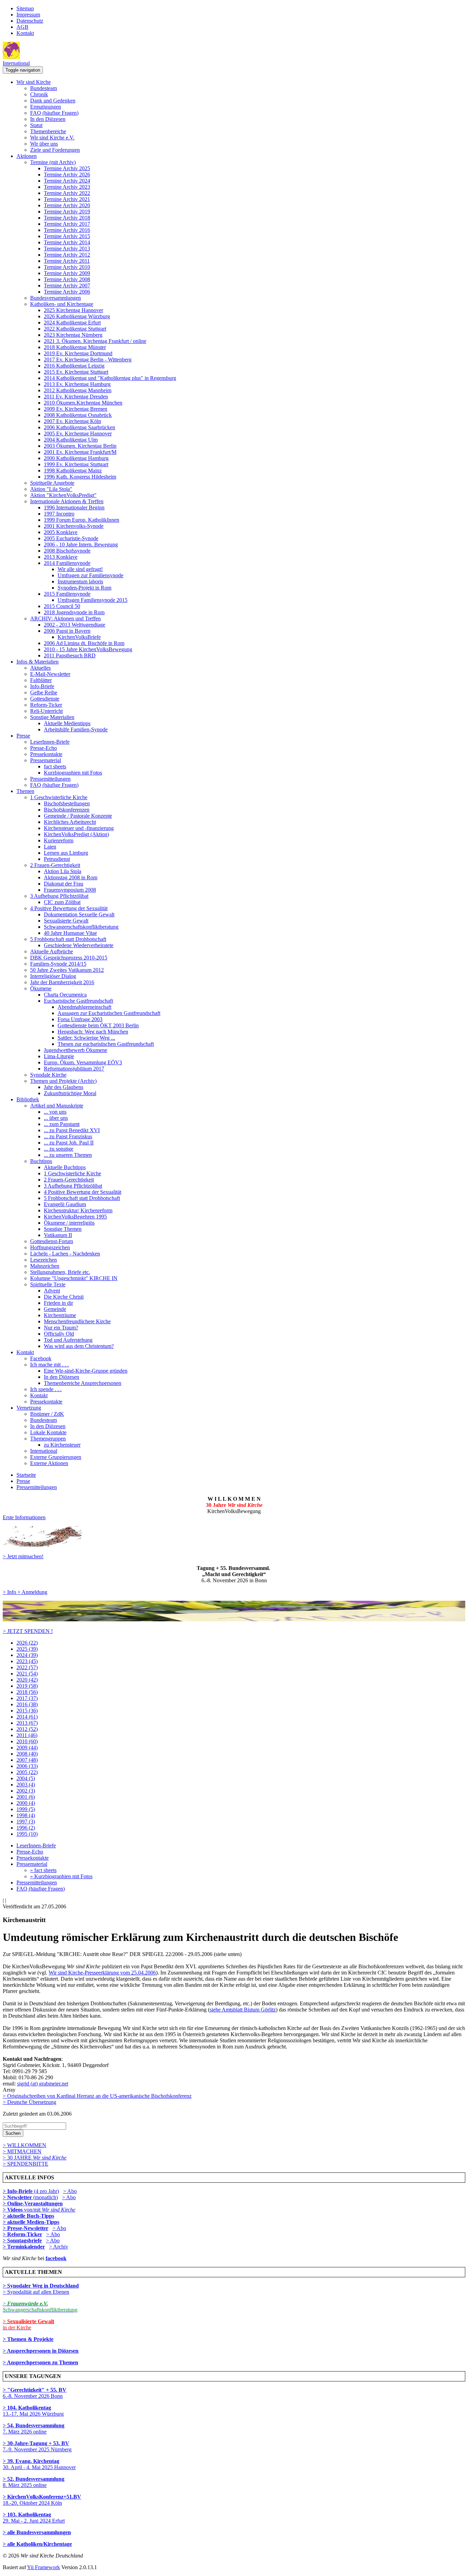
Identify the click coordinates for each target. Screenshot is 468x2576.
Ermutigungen (46, 107)
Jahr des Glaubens (64, 1087)
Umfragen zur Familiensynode (90, 575)
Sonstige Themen (63, 1229)
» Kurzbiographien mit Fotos (61, 1876)
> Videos (13, 2210)
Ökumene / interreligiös (69, 1223)
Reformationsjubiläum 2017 (74, 1069)
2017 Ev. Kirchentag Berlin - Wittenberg (88, 360)
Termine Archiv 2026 (67, 175)
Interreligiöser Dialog (53, 976)
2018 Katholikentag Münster (75, 347)
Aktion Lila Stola (63, 871)
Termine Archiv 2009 (67, 273)
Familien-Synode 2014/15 (58, 964)
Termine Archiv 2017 (67, 224)
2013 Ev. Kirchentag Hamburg (77, 384)
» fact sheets (43, 1870)
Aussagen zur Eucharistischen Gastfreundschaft (109, 1013)
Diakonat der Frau (64, 884)
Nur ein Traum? (61, 1328)
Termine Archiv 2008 (67, 279)
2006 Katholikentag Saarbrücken (79, 427)
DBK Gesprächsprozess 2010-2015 (69, 958)
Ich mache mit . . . (50, 1365)
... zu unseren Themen (68, 1155)
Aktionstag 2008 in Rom (71, 877)
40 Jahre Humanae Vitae (70, 933)
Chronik (39, 94)
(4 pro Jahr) (31, 2191)
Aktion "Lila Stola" (51, 489)
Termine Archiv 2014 (67, 242)
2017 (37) (27, 1698)
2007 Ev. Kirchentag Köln (72, 421)
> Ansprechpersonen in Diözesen (41, 2351)
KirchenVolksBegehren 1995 (75, 1217)
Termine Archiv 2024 (67, 181)
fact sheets (55, 766)
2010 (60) (27, 1741)
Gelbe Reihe (44, 692)
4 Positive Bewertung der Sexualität (69, 908)
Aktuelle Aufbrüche (52, 951)
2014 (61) (27, 1717)
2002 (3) (26, 1791)
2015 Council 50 (62, 606)
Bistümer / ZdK (47, 1414)
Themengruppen (48, 1439)
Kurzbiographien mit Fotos (73, 773)
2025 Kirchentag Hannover (73, 310)
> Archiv (59, 2247)
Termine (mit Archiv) (53, 162)
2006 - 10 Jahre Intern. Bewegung (81, 544)
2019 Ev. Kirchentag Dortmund (78, 353)
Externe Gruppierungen (56, 1457)
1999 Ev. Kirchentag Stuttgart (76, 464)
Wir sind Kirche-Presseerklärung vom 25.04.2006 (102, 1973)
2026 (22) (27, 1643)
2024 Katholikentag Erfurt (72, 323)
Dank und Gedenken (53, 101)
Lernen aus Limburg (66, 853)
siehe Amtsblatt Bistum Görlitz (243, 2010)
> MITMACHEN (22, 2151)
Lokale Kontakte (48, 1432)
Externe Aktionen (49, 1463)
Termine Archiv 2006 (67, 292)
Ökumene (41, 988)
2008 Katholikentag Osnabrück (78, 415)
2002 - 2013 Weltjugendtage (75, 625)
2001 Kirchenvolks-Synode (74, 526)
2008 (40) (27, 1754)
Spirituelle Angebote (52, 483)
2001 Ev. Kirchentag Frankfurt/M (80, 452)
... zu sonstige (59, 1149)
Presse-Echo (44, 748)
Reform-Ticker (46, 705)
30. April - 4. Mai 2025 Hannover (39, 2464)
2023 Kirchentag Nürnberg (73, 335)
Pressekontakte (46, 754)
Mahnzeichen (45, 1266)
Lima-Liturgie (59, 1056)
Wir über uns (44, 144)
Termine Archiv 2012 (67, 255)
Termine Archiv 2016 (67, 230)
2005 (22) (27, 1772)
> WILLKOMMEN (24, 2145)
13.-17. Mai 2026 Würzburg (33, 2411)
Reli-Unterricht (46, 711)
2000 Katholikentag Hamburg (76, 458)
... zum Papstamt (62, 1124)
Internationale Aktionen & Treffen (67, 501)
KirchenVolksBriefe (79, 637)
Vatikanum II (58, 1235)
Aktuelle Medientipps (67, 723)
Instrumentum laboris (80, 581)
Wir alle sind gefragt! (80, 569)
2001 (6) (26, 1797)
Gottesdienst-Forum (52, 1241)
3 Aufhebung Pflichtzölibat (59, 896)
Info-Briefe (42, 686)
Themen (25, 791)
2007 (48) (27, 1760)
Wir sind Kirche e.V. (52, 138)
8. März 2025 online (34, 2482)
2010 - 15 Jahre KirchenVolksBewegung (88, 649)
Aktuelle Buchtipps (65, 1167)
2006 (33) (27, 1766)
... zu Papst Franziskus (68, 1136)
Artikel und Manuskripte (57, 1106)
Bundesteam (44, 88)
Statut (36, 125)
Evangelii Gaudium (65, 1204)
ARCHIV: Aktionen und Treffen (65, 618)
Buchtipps (41, 1161)
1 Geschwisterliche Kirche (59, 797)
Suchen (13, 2133)
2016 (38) (27, 1704)
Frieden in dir (58, 1303)
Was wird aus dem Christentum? (79, 1346)
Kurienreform (59, 840)
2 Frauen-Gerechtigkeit (55, 865)
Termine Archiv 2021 (67, 199)
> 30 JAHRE (35, 2158)
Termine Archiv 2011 (67, 261)
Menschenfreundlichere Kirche (77, 1321)
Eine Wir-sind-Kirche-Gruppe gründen (86, 1371)
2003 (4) (26, 1785)
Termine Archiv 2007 (67, 286)
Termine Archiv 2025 (67, 168)
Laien (50, 847)
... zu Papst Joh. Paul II (69, 1143)
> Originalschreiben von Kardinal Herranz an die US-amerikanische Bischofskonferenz (97, 2096)
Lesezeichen (44, 1260)
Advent (52, 1291)
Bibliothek (28, 1099)
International (16, 63)
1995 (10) (27, 1834)
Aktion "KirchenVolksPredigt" (63, 495)
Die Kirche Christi (64, 1297)
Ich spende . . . (46, 1389)
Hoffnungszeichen (50, 1247)
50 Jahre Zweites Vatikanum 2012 (67, 970)
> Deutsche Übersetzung (29, 2102)
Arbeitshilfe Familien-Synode (76, 729)
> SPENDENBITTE (26, 2164)
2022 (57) (27, 1667)
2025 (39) (27, 1649)
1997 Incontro (59, 514)
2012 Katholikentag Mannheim (78, 390)
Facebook (41, 1358)
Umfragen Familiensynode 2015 (93, 600)
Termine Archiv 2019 (67, 212)
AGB (22, 27)
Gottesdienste (45, 699)
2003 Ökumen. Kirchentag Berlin (80, 446)
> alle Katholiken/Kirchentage (37, 2544)
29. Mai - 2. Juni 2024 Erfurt (34, 2518)
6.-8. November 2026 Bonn (35, 2393)
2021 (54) (27, 1674)
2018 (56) (27, 1692)
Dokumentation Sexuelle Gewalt (79, 914)
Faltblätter (41, 680)
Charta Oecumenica (65, 995)
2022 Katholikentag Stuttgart (75, 329)
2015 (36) (27, 1711)
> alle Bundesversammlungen (37, 2532)
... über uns (56, 1118)
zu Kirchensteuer (62, 1445)
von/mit (50, 2210)
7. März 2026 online (34, 2429)
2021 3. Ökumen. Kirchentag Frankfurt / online (95, 341)
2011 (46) (27, 1735)
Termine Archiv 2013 (67, 249)
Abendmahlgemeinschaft (84, 1007)
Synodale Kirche (48, 1075)
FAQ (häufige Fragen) (54, 113)
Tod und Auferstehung (68, 1340)
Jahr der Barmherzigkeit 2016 (62, 982)
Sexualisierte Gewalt (66, 921)
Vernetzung (29, 1408)
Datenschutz (30, 21)
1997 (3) (26, 1822)
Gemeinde (55, 1309)
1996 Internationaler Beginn (74, 507)
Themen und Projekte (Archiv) (63, 1081)
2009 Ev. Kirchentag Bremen (76, 409)
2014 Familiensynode (67, 563)
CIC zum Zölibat (62, 902)
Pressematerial (46, 760)
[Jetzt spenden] (234, 1619)
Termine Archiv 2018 (67, 218)
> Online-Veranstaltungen (33, 2203)
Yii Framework (44, 2567)
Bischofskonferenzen (67, 810)
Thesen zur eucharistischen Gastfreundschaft (106, 1044)
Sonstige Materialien (52, 717)
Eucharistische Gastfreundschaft (78, 1001)
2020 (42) (27, 1680)
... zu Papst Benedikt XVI (72, 1130)
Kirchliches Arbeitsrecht (70, 822)
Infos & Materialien (38, 662)
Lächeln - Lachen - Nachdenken (65, 1254)
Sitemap (25, 8)
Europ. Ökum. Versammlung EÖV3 (83, 1062)
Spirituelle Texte (48, 1284)
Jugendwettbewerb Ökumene (76, 1050)
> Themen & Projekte (28, 2339)
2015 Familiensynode (67, 594)
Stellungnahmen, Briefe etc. (60, 1272)
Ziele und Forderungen (55, 150)
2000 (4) (26, 1803)
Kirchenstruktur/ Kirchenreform (78, 1210)
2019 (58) (27, 1686)
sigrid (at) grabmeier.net (43, 2084)
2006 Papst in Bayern (67, 631)
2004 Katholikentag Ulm (71, 440)
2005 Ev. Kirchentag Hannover (78, 434)
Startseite (26, 1475)
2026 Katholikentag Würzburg (77, 316)
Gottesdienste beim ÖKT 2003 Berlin (98, 1025)
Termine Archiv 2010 (67, 267)
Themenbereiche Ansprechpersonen (83, 1383)
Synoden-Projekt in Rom (84, 588)
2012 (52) (27, 1729)
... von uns (55, 1112)
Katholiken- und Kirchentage (62, 304)
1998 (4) (26, 1815)
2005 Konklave (61, 532)
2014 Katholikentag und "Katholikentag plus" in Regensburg (110, 378)
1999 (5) (26, 1809)
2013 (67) (27, 1723)
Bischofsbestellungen (67, 803)
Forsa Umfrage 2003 (80, 1019)
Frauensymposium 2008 (70, 890)
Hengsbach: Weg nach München (93, 1032)
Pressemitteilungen (50, 779)
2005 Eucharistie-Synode (71, 538)
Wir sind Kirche (34, 82)
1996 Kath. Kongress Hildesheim (80, 477)
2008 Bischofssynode (67, 551)
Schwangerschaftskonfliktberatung (81, 927)
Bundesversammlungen (56, 298)
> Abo (70, 2191)
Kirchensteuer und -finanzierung (79, 828)
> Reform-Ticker (22, 2234)
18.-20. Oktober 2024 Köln (42, 2500)
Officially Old (59, 1334)
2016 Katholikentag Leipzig (74, 366)
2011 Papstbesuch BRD (70, 655)
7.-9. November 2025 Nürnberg (37, 2446)
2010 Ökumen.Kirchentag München (83, 403)
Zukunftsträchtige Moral (70, 1093)
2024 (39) (27, 1655)
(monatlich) (30, 2197)
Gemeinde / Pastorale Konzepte (78, 816)
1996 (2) (26, 1828)
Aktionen (27, 156)
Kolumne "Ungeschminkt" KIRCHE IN (74, 1278)
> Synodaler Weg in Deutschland (41, 2286)
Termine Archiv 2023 (67, 187)
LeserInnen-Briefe (50, 742)
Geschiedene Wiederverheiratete (79, 945)
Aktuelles (40, 668)
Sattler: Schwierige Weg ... (86, 1038)
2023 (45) (27, 1661)
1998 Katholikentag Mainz (73, 470)
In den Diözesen (48, 119)
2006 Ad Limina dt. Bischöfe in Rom (84, 643)
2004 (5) (26, 1778)
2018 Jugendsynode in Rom (74, 612)
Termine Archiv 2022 (67, 193)
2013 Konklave (61, 557)
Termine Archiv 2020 (67, 205)
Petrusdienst (57, 859)
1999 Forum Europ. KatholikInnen (82, 520)
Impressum (28, 15)
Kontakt (25, 33)
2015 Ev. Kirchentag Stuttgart (76, 372)
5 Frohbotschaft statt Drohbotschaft (68, 939)
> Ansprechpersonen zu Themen (40, 2362)
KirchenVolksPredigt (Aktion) (76, 834)
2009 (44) (27, 1748)
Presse (23, 736)
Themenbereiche (48, 131)
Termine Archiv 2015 (67, 236)
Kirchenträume (60, 1315)
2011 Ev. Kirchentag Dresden (76, 397)
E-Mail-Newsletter (50, 674)
